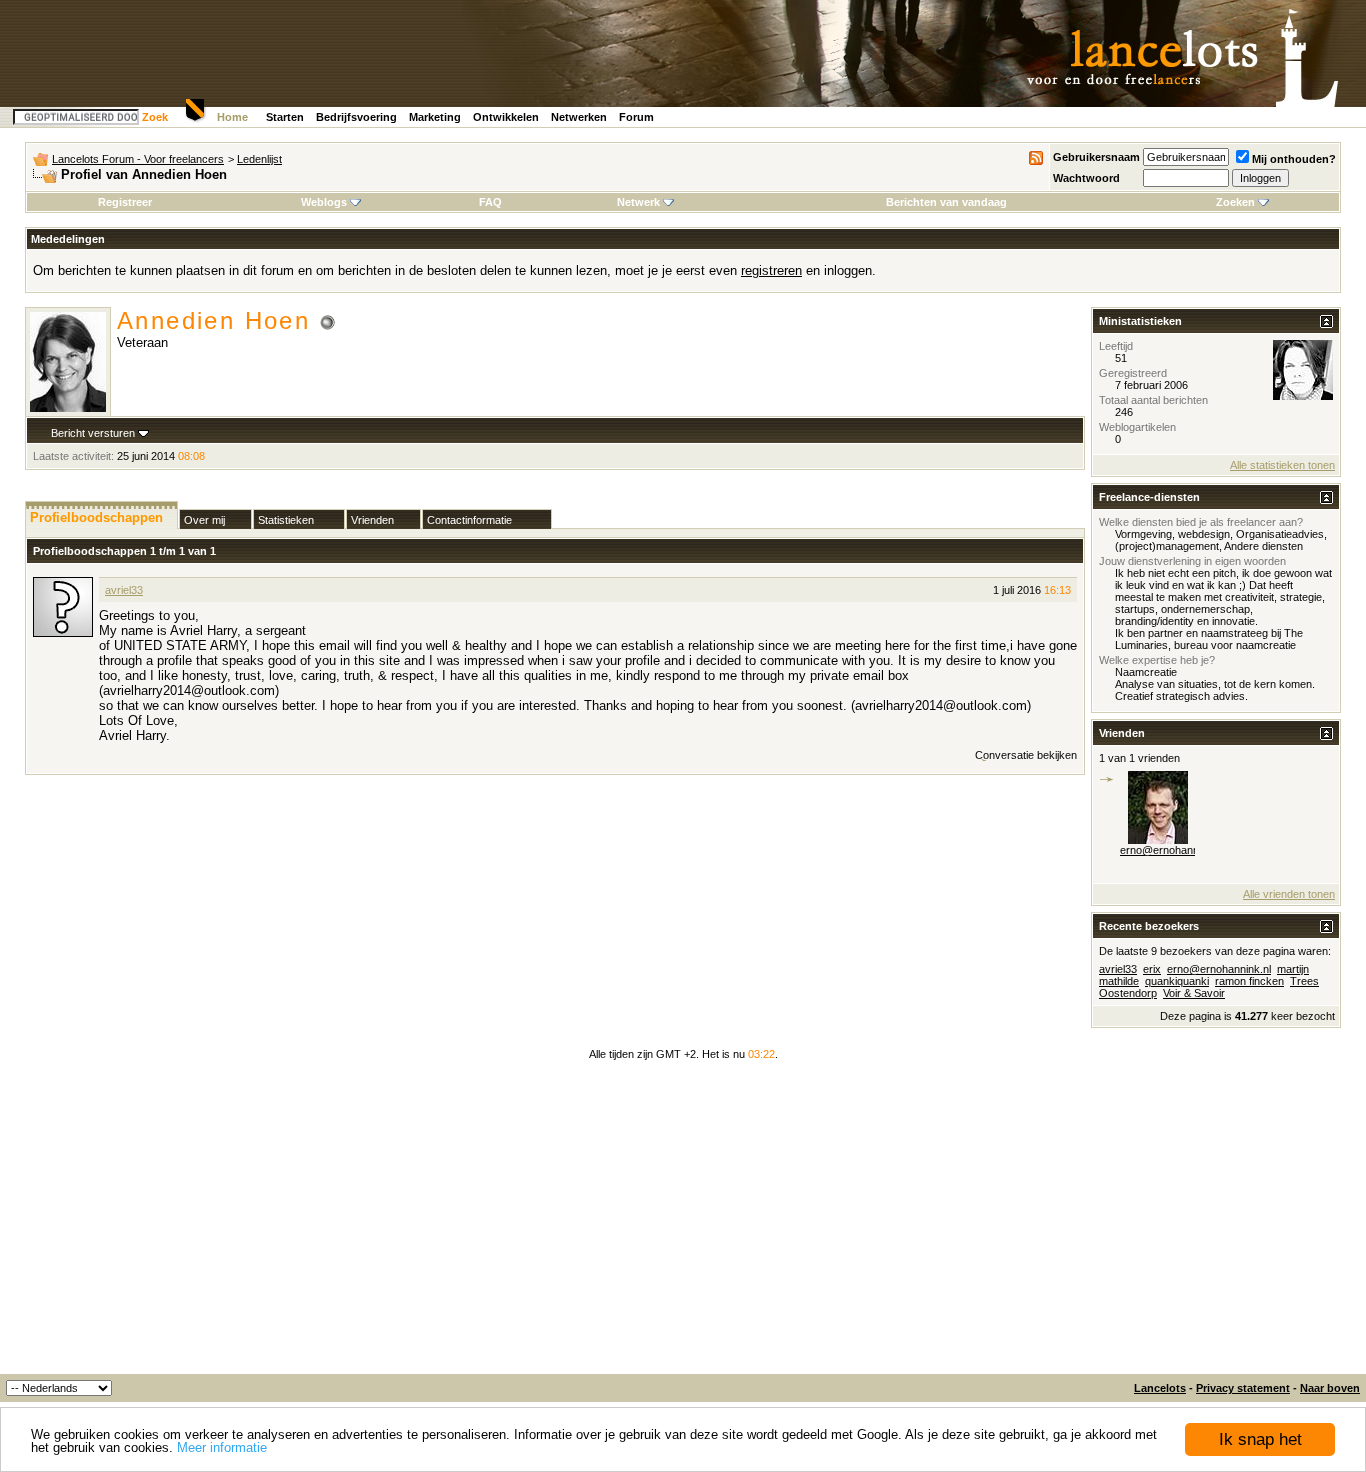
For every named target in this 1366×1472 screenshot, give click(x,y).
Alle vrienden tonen (1289, 894)
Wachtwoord (1086, 178)
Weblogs (324, 202)
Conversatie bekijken (1026, 755)
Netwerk (638, 202)
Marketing (435, 117)
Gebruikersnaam (1096, 157)
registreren (771, 270)
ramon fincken (1249, 981)
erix (1152, 969)
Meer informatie (222, 1447)
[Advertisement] (683, 1224)
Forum (636, 117)
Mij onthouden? (1294, 159)
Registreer (125, 202)
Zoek (155, 117)
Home (232, 117)
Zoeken (1235, 202)
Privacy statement (1243, 1388)
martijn (1293, 969)
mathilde (1119, 981)
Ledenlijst (259, 159)
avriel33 (124, 590)
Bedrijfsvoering (356, 117)
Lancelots (1160, 1388)
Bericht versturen (93, 433)
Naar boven (1330, 1388)
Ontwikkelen (506, 117)
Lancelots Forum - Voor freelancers (138, 159)
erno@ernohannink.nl (1172, 850)
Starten (285, 117)
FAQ (490, 202)
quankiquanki (1177, 981)
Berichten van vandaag (946, 202)
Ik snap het (1260, 1439)
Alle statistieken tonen (1282, 465)
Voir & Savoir (1194, 993)
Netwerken (579, 117)
